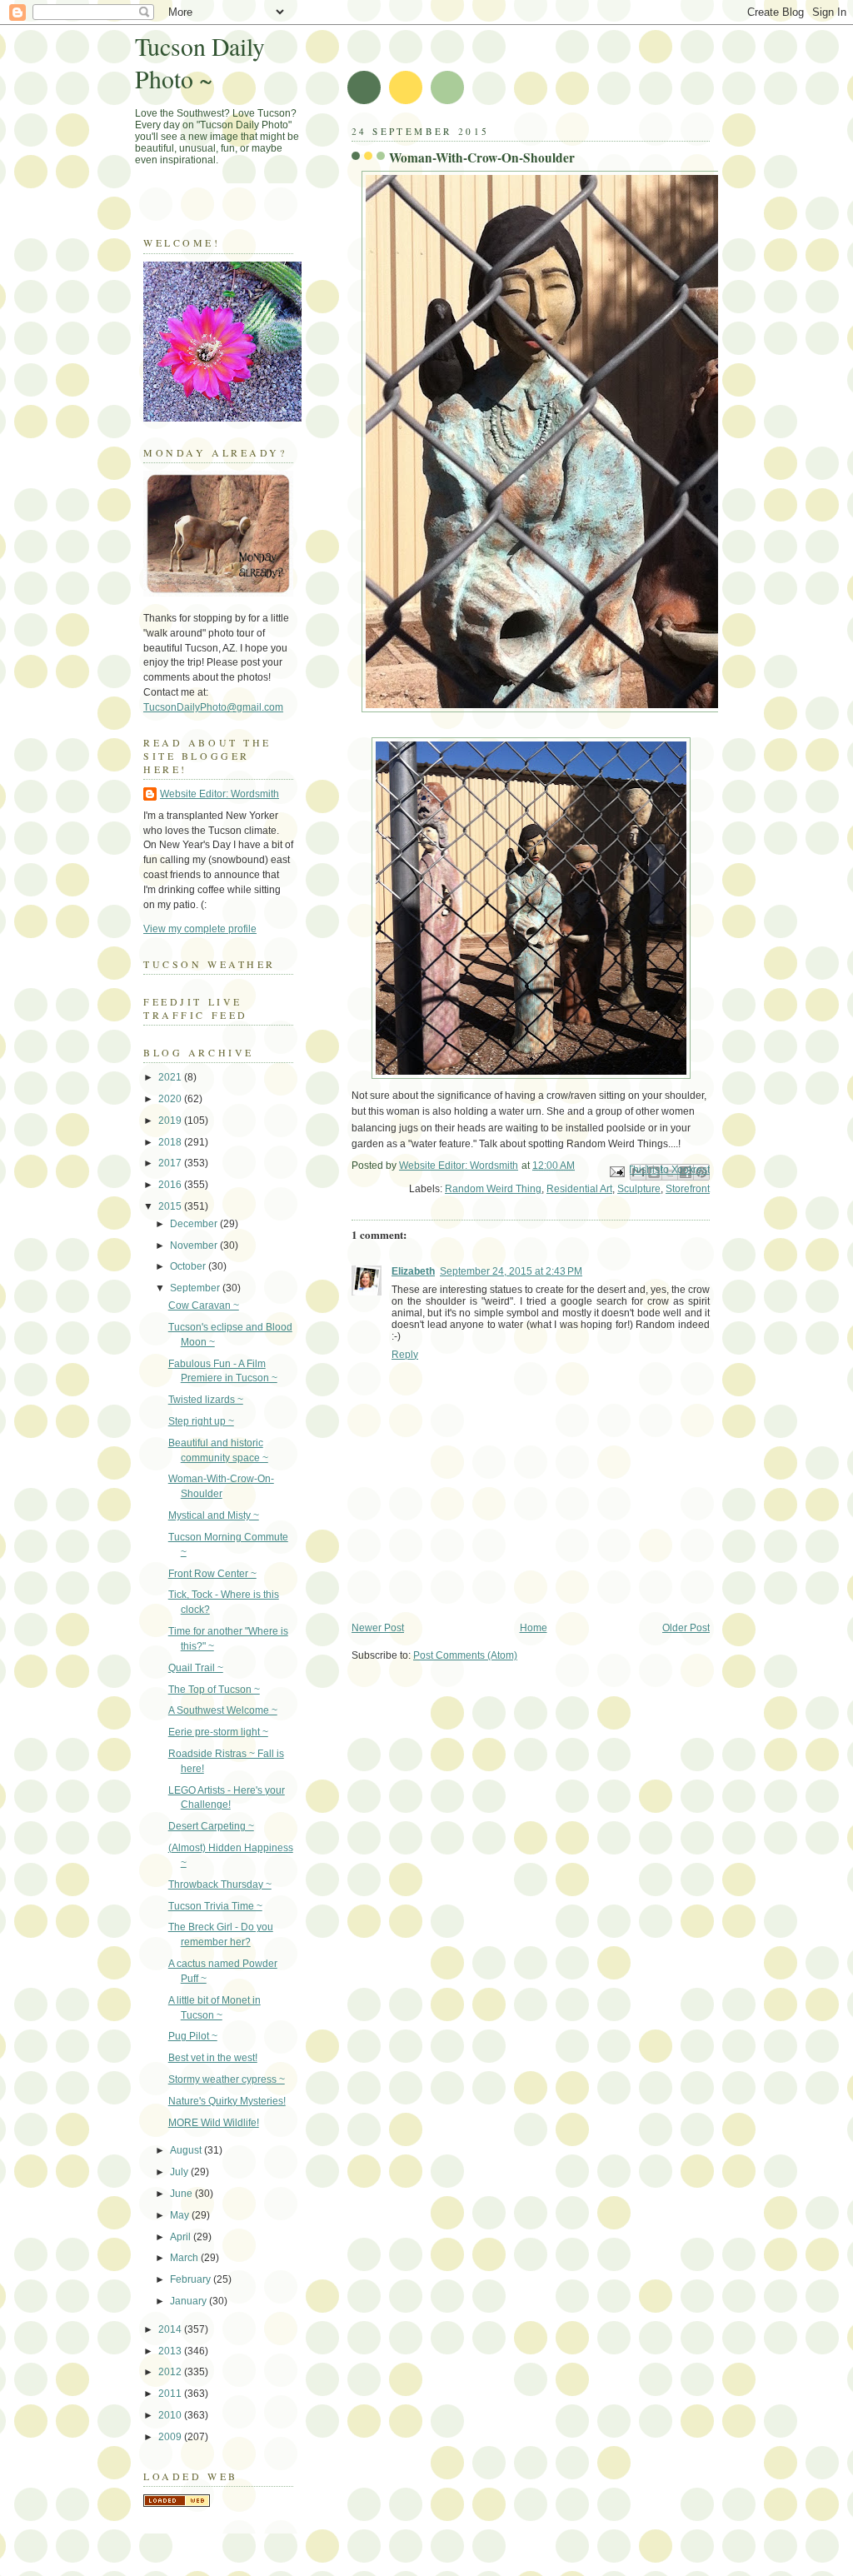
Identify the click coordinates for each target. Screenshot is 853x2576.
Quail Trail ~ (196, 1668)
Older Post (686, 1628)
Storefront (688, 1189)
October (189, 1266)
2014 (171, 2329)
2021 (171, 1077)
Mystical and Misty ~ (214, 1515)
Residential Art (579, 1189)
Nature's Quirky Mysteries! (227, 2101)
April (182, 2237)
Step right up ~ (201, 1421)
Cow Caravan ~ (204, 1305)
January (190, 2301)
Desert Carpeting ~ (211, 1826)
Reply (405, 1355)
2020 (171, 1099)
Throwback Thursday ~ (220, 1885)
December (195, 1224)
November (195, 1246)
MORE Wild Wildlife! (214, 2123)
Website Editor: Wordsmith (219, 794)
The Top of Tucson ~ (214, 1690)
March (185, 2258)
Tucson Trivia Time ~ (215, 1906)
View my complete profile (200, 929)
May (181, 2215)
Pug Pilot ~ (193, 2036)
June (182, 2194)
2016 (171, 1185)
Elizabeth (413, 1271)
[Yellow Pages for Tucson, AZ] (177, 2504)
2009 (171, 2437)
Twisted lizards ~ (206, 1400)
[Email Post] (616, 1171)
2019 (171, 1121)
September (196, 1288)
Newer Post (378, 1628)
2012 (171, 2372)
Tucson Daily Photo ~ (200, 62)
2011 (171, 2394)
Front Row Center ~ (212, 1574)
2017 (171, 1163)
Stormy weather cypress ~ (227, 2079)
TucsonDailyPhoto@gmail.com (213, 707)
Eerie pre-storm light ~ (218, 1732)
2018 (171, 1142)
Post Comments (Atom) (465, 1655)
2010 (171, 2415)
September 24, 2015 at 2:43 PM (511, 1271)
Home (534, 1628)
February (192, 2279)
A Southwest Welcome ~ (223, 1710)
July (180, 2172)
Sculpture (639, 1189)
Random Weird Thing (493, 1189)
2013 (171, 2351)
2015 (171, 1206)
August (187, 2150)
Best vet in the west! (213, 2058)
